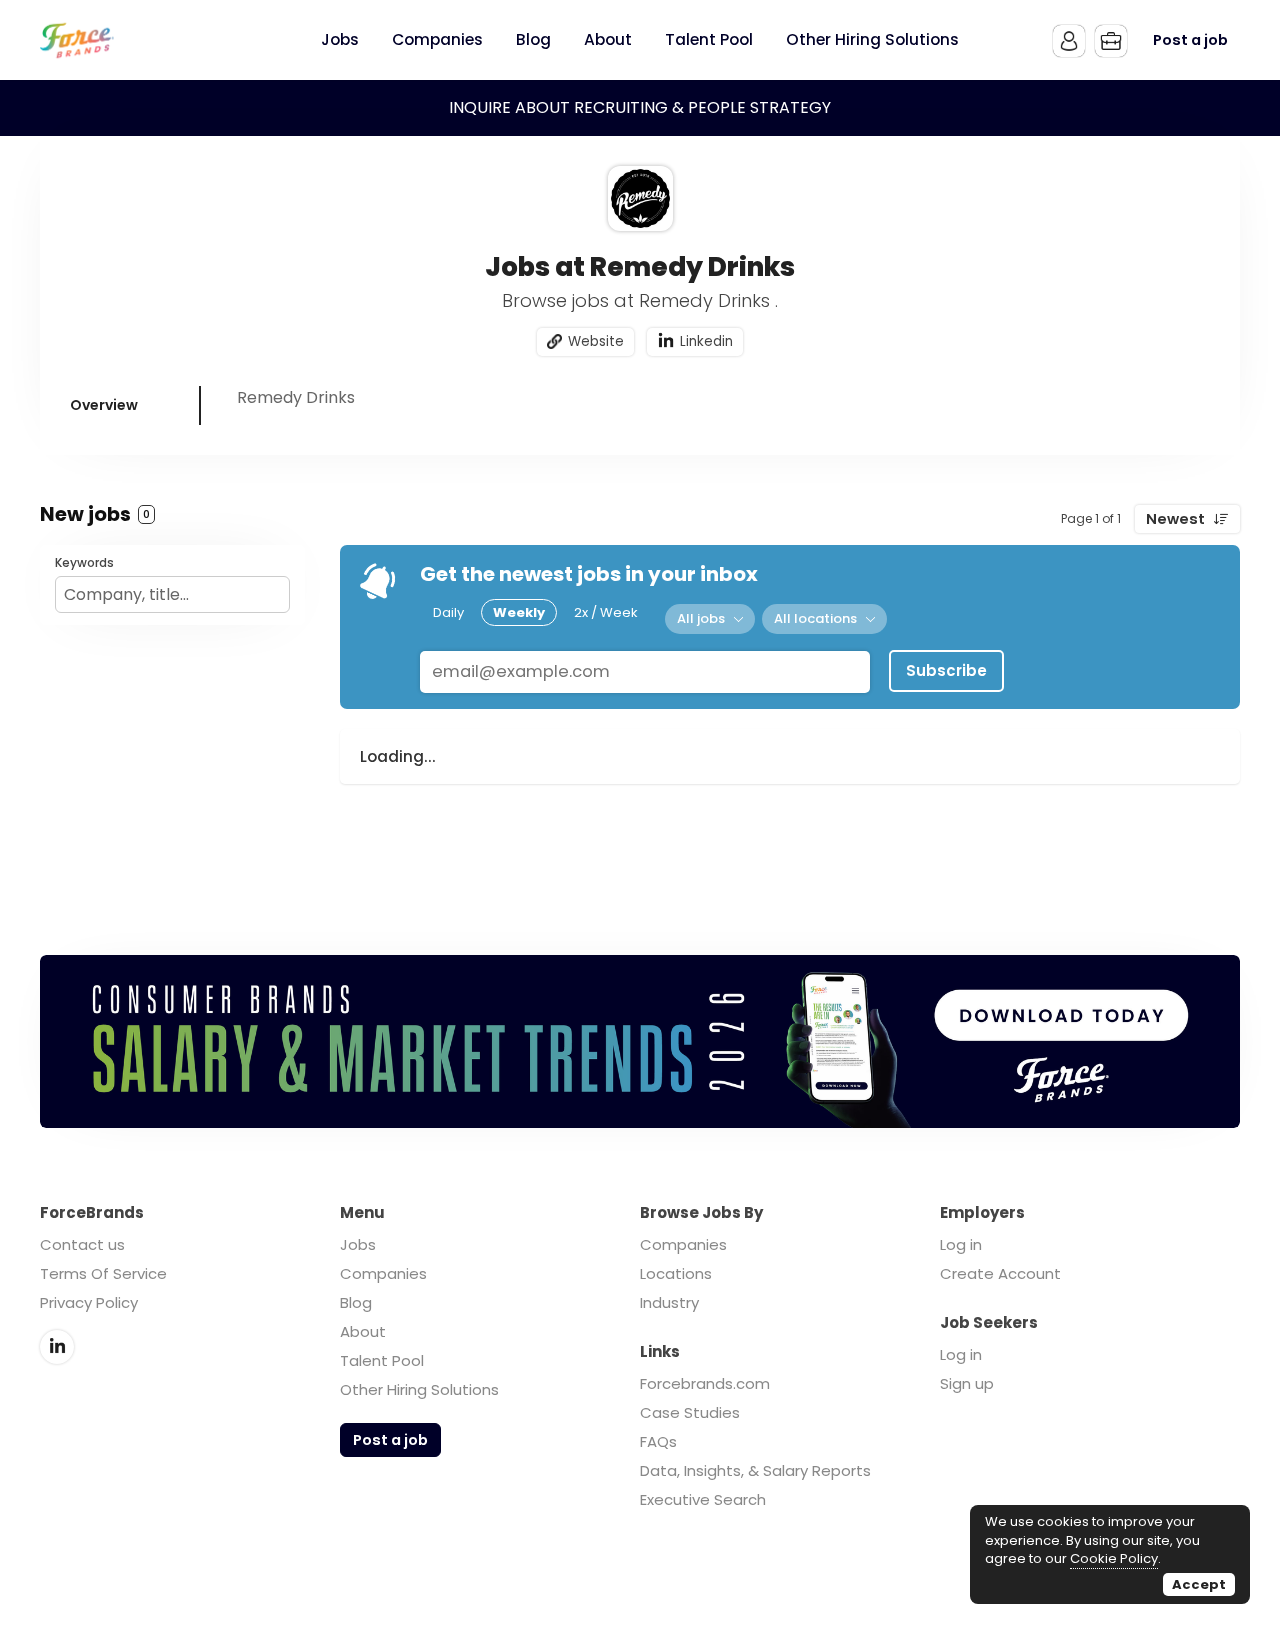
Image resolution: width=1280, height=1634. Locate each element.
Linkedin (706, 341)
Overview (104, 405)
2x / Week (606, 612)
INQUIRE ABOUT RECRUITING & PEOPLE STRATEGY (640, 107)
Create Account (1000, 1273)
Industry (669, 1302)
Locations (676, 1273)
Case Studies (690, 1412)
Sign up (967, 1383)
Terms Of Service (103, 1273)
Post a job (1190, 40)
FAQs (658, 1441)
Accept (1199, 1584)
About (363, 1331)
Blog (356, 1302)
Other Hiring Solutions (419, 1389)
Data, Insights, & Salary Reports (755, 1470)
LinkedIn (57, 1347)
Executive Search (703, 1499)
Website (596, 341)
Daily (448, 612)
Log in (961, 1244)
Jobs (358, 1244)
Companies (383, 1273)
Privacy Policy (89, 1302)
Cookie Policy (1114, 1558)
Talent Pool (382, 1360)
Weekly (519, 612)
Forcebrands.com (705, 1383)
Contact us (82, 1244)
